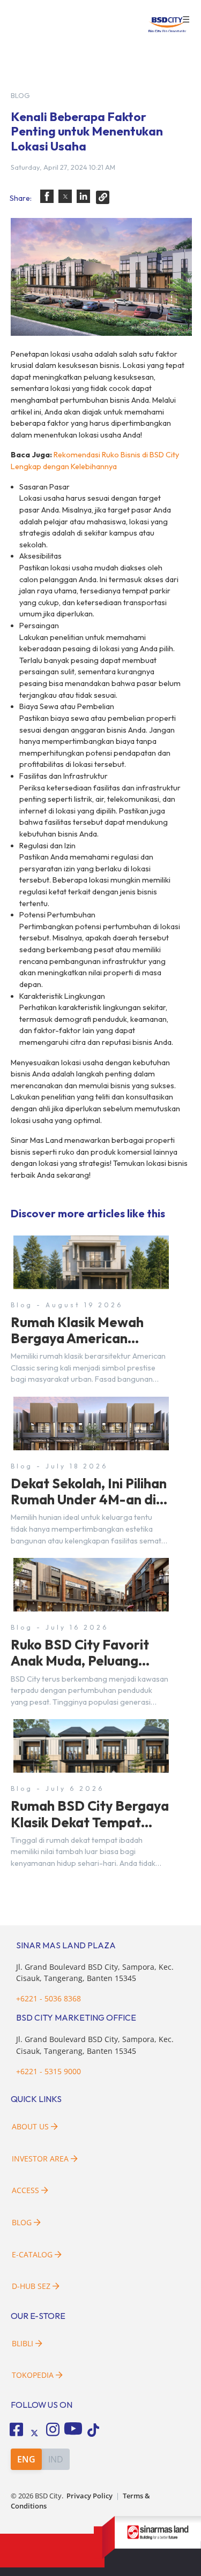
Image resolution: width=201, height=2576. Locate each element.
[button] (47, 196)
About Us (30, 2126)
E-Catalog (33, 2254)
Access (25, 2190)
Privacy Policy (90, 2496)
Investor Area (40, 2159)
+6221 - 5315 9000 (49, 2071)
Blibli (23, 2343)
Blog (22, 2222)
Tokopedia (33, 2375)
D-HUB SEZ (32, 2286)
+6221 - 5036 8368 (49, 1998)
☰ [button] (186, 20)
